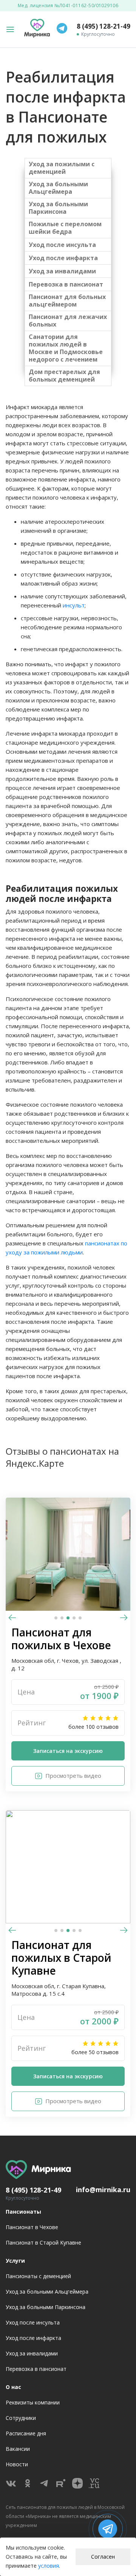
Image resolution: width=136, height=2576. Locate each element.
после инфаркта (72, 258)
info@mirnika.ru (103, 2190)
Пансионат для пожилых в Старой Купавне (61, 1958)
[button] (124, 1619)
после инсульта (71, 245)
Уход (37, 245)
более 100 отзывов (93, 1727)
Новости (17, 2464)
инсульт (74, 605)
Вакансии (18, 2449)
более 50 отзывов (95, 2052)
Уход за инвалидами (62, 271)
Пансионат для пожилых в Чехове (61, 1639)
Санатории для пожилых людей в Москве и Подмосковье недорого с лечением (66, 348)
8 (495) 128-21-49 (104, 26)
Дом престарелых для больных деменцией (64, 376)
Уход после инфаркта (33, 2338)
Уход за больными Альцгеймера (58, 188)
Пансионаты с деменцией (38, 2276)
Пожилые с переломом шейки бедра (65, 228)
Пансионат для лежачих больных (68, 320)
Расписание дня (26, 2433)
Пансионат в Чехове (32, 2227)
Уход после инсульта (33, 2322)
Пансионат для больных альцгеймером (67, 301)
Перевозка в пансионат (66, 284)
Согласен (103, 2557)
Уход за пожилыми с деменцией (62, 168)
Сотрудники (21, 2418)
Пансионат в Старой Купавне (43, 2242)
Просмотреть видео (73, 1776)
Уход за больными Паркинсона (58, 208)
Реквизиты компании (33, 2402)
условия (49, 2566)
